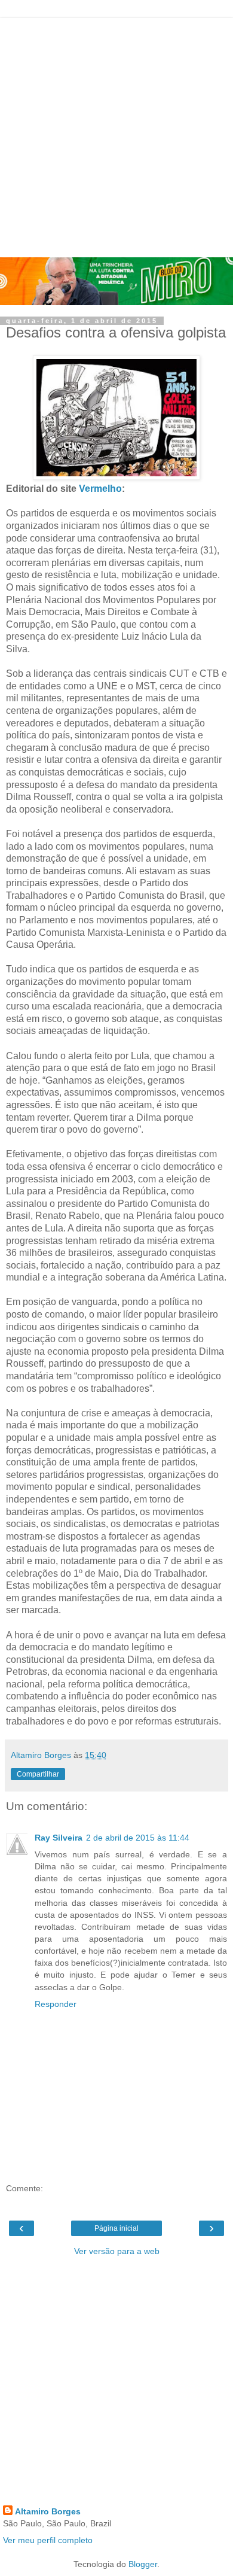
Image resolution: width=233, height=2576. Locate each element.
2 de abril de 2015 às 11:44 (138, 1838)
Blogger (143, 2564)
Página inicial (116, 2228)
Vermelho (100, 489)
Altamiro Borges (48, 2511)
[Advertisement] (116, 135)
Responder (56, 2004)
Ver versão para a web (117, 2251)
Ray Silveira (59, 1838)
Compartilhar (38, 1774)
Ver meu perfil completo (48, 2540)
